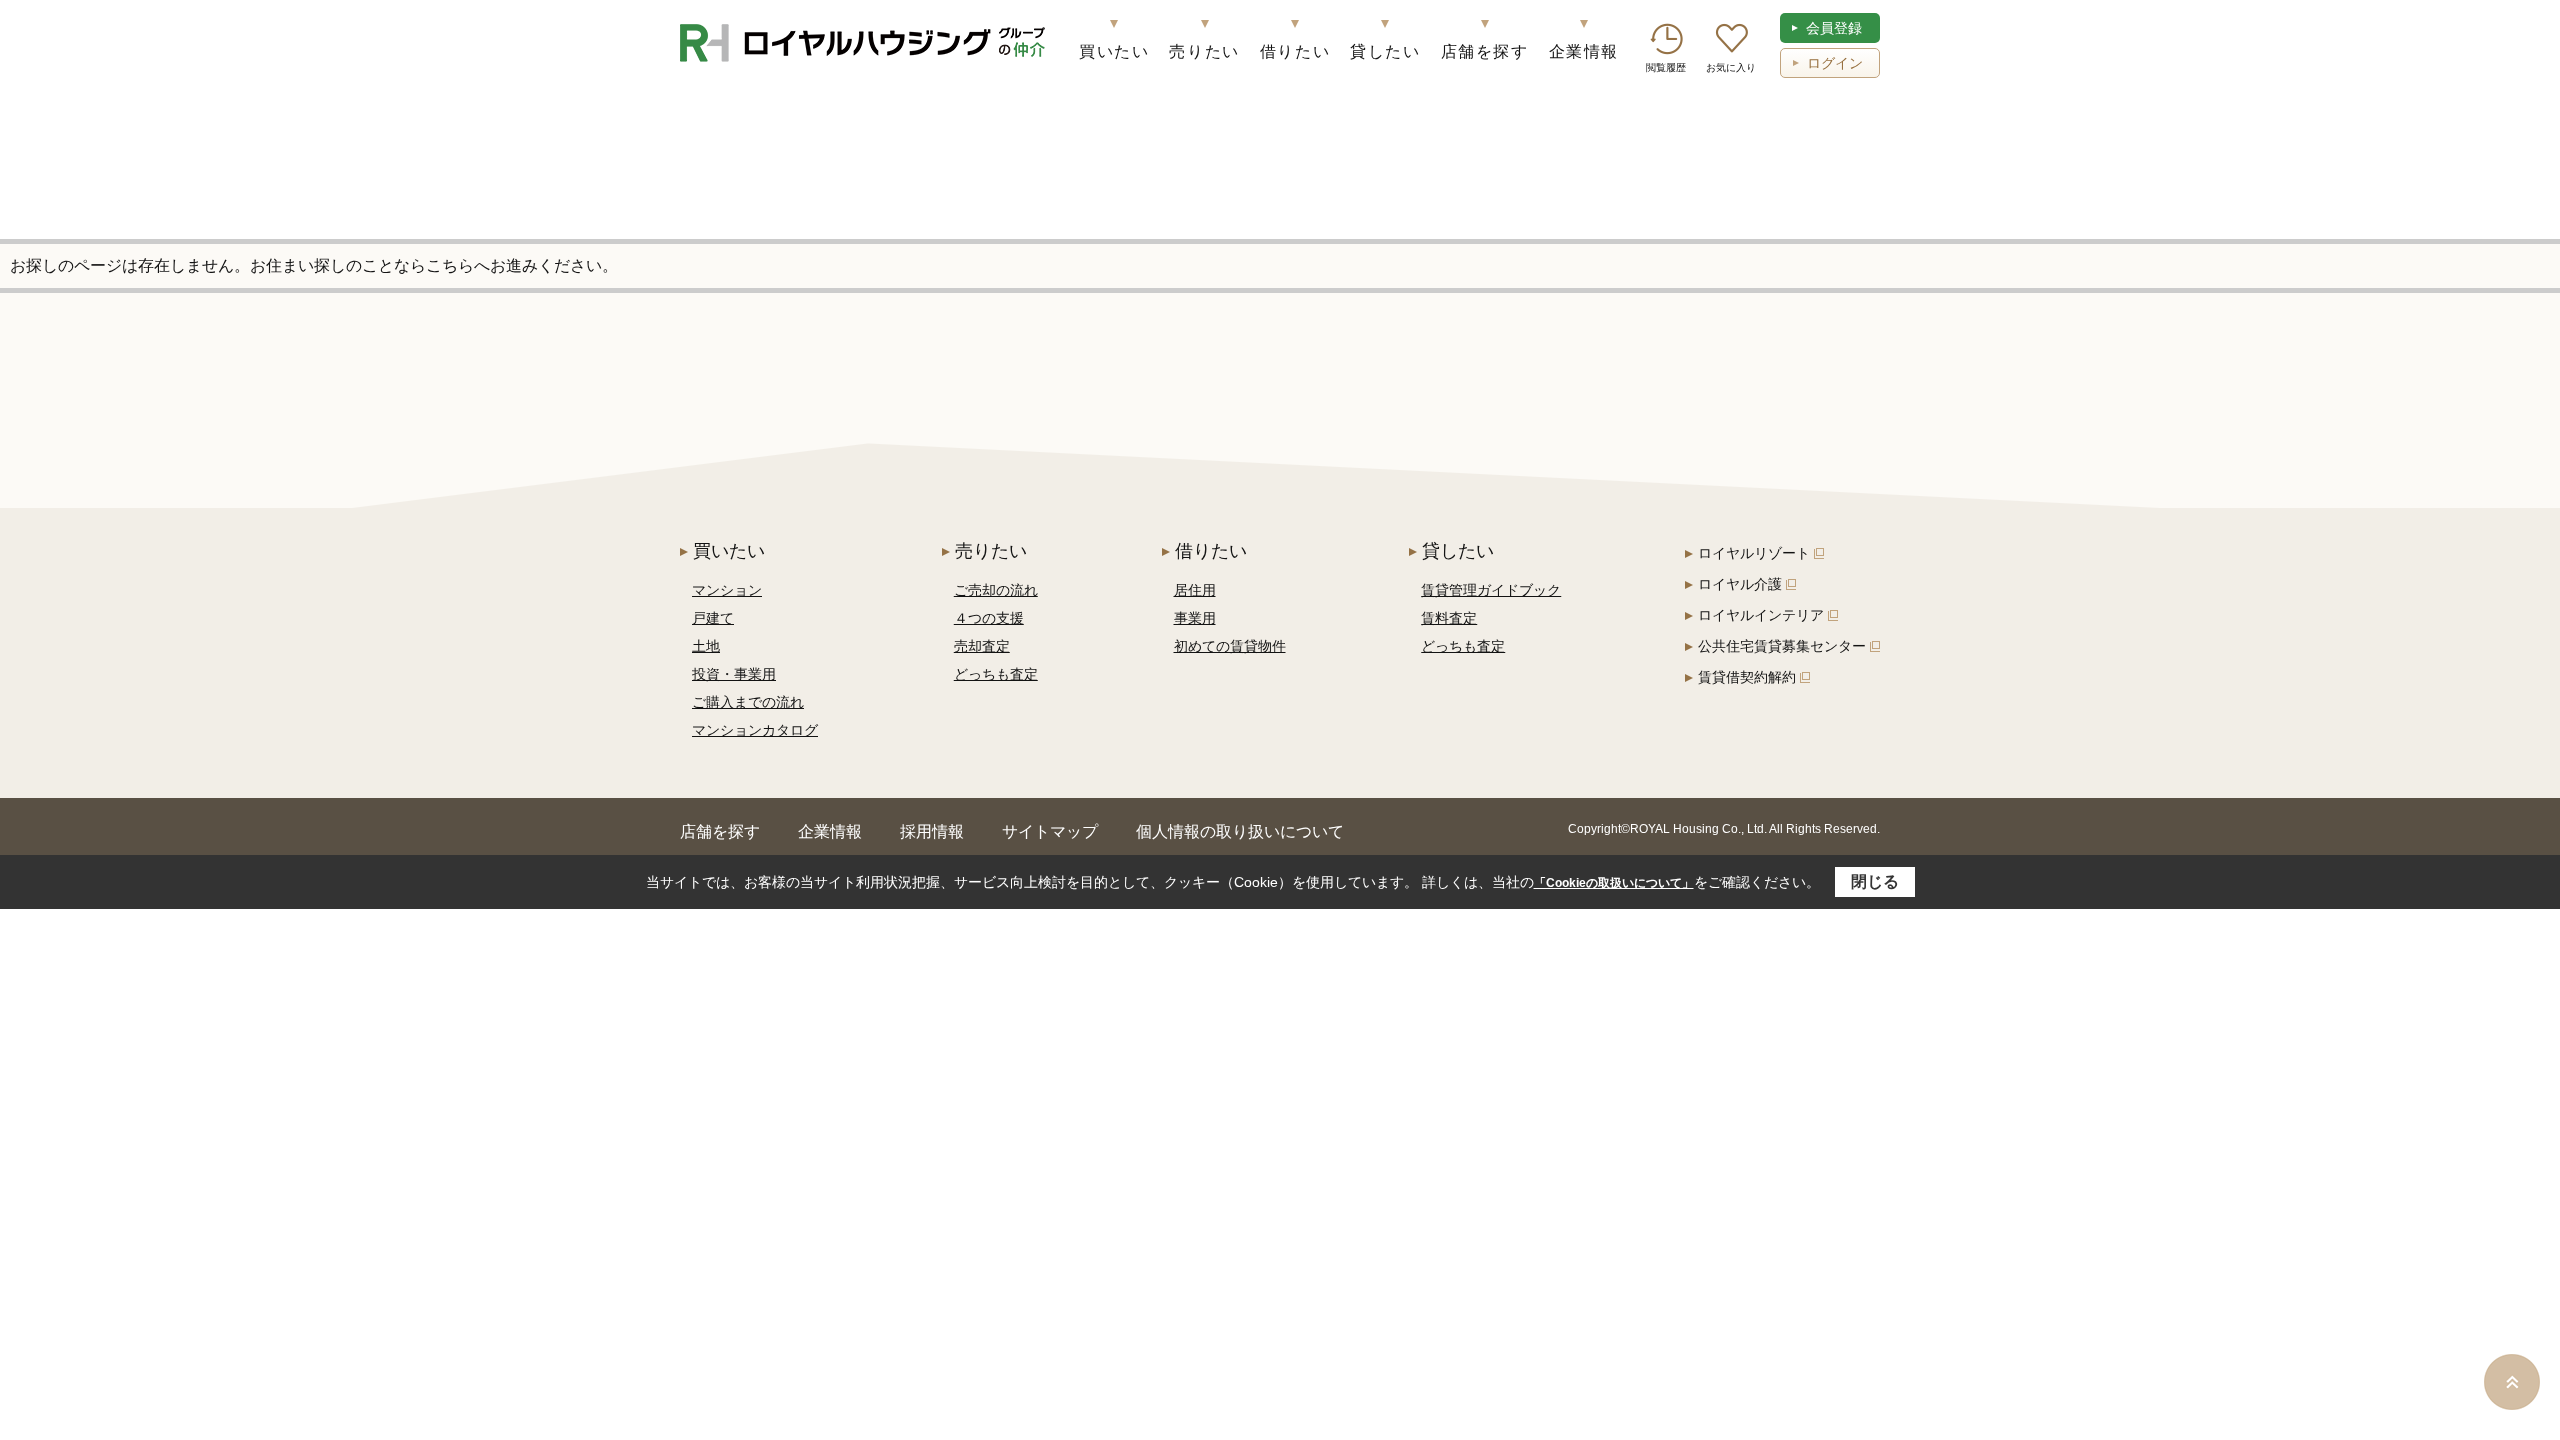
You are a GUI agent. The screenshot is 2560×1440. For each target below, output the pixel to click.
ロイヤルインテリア (1761, 615)
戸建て (713, 618)
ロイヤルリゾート (1754, 553)
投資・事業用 (734, 674)
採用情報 (932, 831)
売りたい (1204, 51)
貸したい (1385, 51)
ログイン (1835, 63)
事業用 (1195, 618)
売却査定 (982, 646)
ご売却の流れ (996, 590)
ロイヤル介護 (1740, 584)
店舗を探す (1485, 51)
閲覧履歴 (1666, 67)
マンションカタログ (755, 730)
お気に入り (1731, 67)
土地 (706, 646)
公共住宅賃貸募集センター (1782, 646)
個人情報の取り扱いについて (1240, 831)
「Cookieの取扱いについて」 (1614, 883)
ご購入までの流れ (748, 702)
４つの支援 (989, 618)
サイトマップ (1050, 831)
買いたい (1114, 51)
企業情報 (1584, 51)
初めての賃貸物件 (1230, 646)
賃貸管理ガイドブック (1491, 590)
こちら (450, 265)
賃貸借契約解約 (1747, 677)
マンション (727, 590)
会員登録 (1834, 28)
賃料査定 (1449, 618)
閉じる (1875, 881)
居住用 (1195, 590)
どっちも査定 (996, 674)
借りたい (1295, 51)
